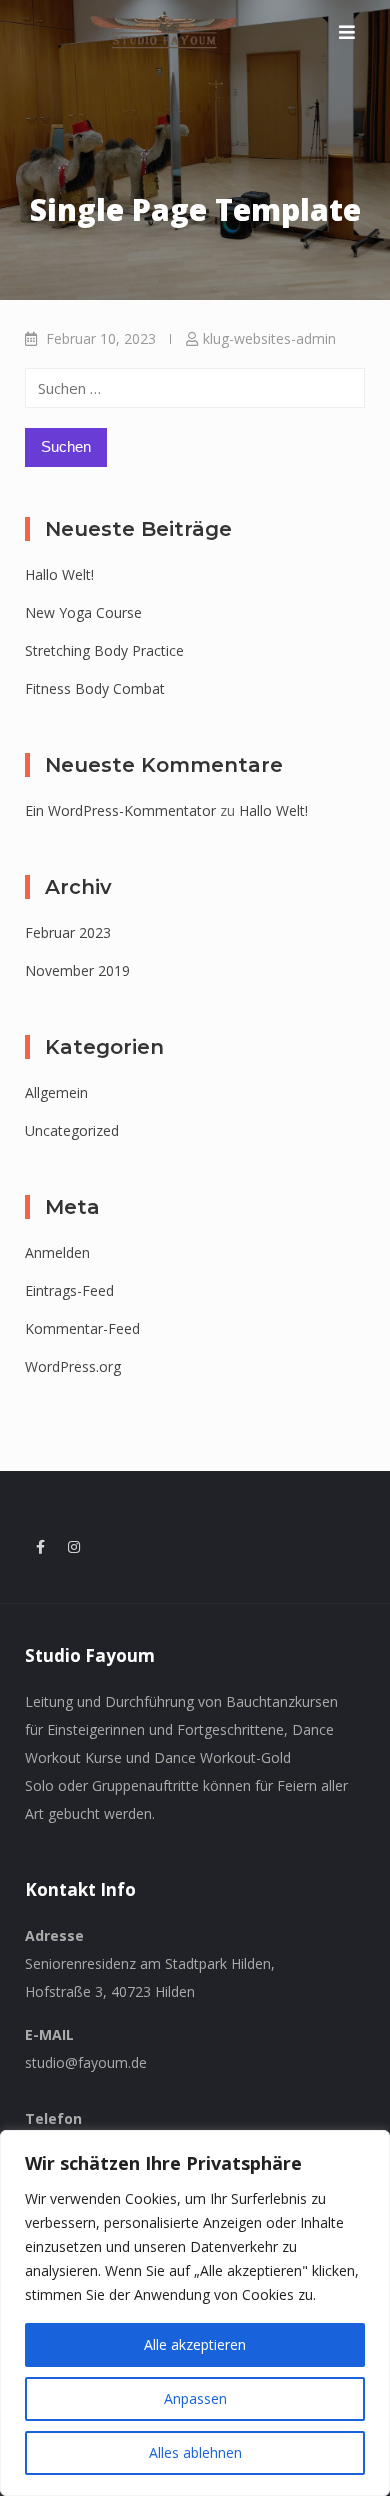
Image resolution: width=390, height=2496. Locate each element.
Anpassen (195, 2398)
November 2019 (77, 970)
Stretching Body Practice (104, 650)
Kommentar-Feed (82, 1328)
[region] (195, 2313)
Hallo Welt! (59, 574)
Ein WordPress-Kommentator (120, 810)
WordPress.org (73, 1366)
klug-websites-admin (269, 338)
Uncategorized (72, 1130)
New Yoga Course (83, 612)
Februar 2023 (68, 932)
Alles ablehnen (195, 2452)
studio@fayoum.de (86, 2062)
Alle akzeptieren (195, 2344)
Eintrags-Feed (69, 1290)
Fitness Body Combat (95, 688)
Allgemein (56, 1092)
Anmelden (57, 1252)
